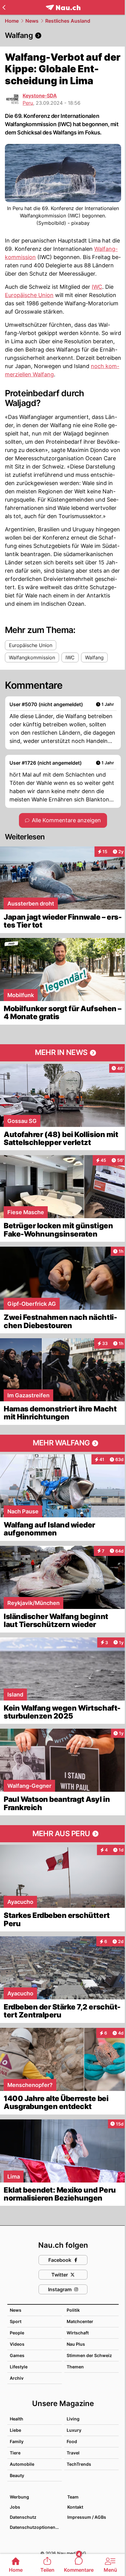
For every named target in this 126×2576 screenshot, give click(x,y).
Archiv (17, 2378)
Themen (75, 2367)
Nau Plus (76, 2344)
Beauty (17, 2475)
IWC (97, 287)
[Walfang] (63, 36)
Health (17, 2419)
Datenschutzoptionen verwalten (35, 2527)
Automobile (22, 2464)
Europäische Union (29, 295)
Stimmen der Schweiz (89, 2355)
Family (17, 2441)
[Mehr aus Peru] (63, 1834)
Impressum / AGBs (87, 2517)
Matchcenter (80, 2321)
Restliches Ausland (68, 21)
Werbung (19, 2497)
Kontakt (75, 2507)
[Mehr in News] (63, 1053)
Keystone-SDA (40, 96)
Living (73, 2419)
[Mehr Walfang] (63, 1443)
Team (73, 2497)
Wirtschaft (78, 2333)
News (32, 21)
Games (17, 2355)
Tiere (15, 2453)
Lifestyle (19, 2367)
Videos (17, 2344)
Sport (16, 2321)
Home (12, 21)
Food (72, 2441)
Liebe (15, 2430)
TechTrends (79, 2464)
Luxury (74, 2430)
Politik (73, 2310)
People (17, 2333)
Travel (73, 2453)
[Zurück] (4, 7)
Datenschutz (23, 2517)
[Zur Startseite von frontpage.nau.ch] (63, 8)
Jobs (15, 2507)
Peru (28, 103)
